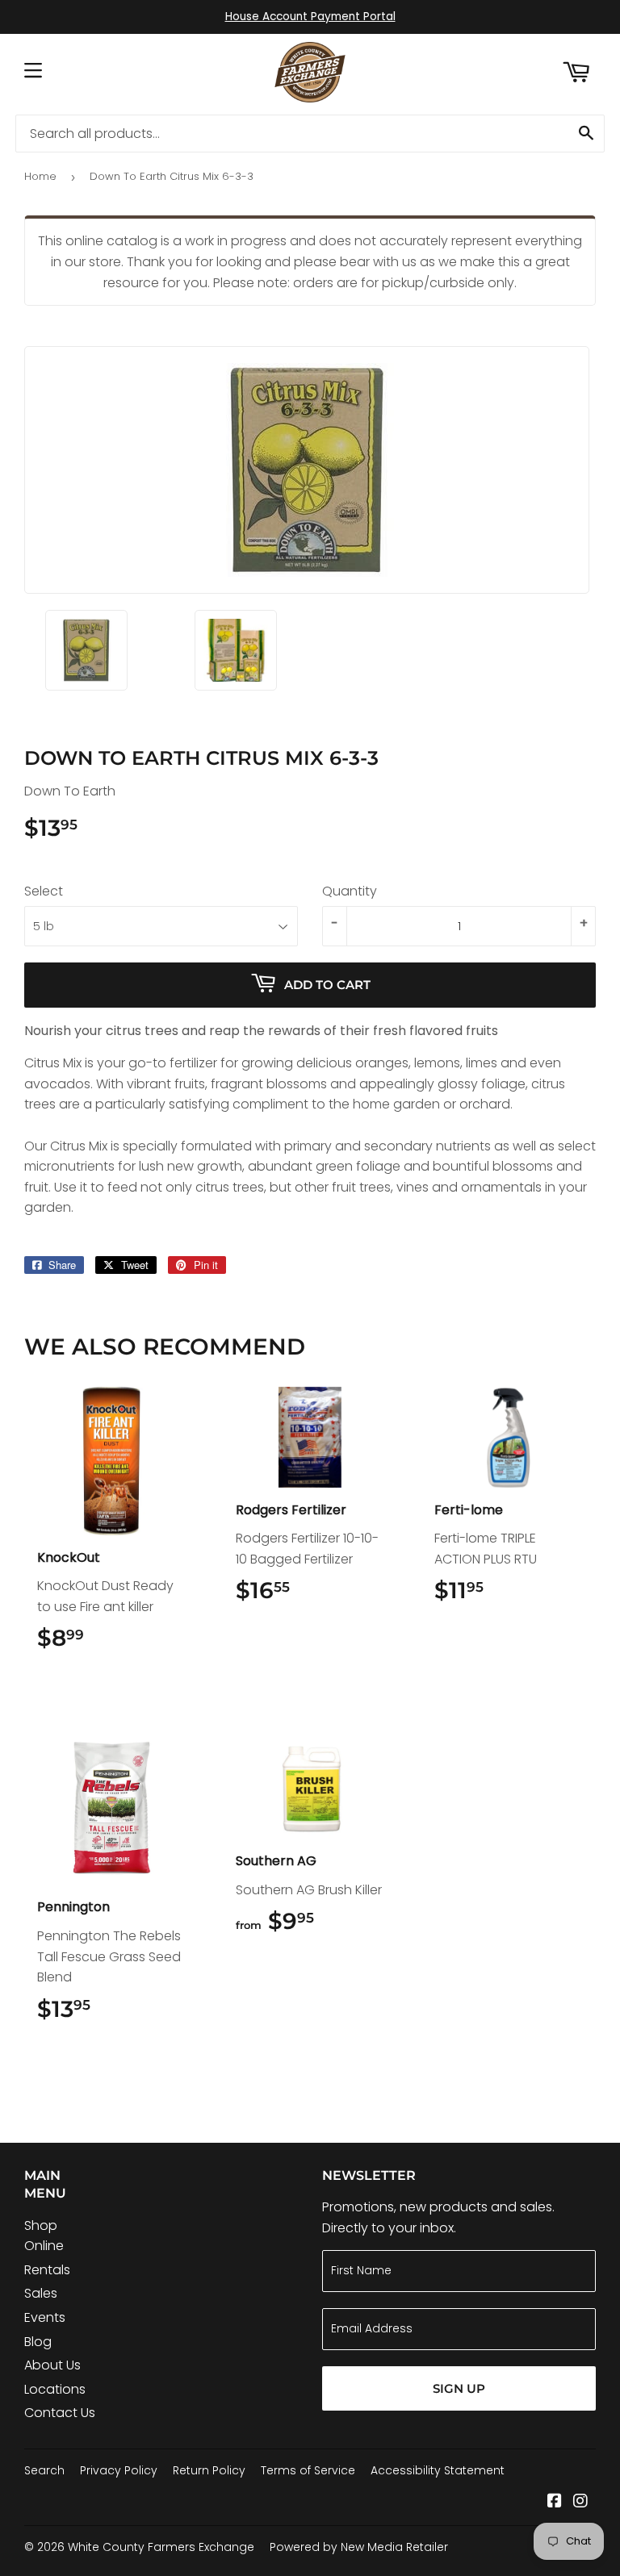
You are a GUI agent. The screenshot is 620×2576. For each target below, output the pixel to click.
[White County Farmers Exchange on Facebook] (555, 2502)
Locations (55, 2389)
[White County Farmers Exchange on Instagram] (580, 2502)
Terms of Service (308, 2470)
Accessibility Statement (438, 2470)
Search (44, 2470)
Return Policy (209, 2470)
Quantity (350, 891)
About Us (52, 2365)
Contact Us (60, 2413)
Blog (38, 2342)
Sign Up (459, 2388)
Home (40, 176)
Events (45, 2317)
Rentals (47, 2270)
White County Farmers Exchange (161, 2547)
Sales (41, 2293)
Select (44, 891)
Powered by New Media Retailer (359, 2547)
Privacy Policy (119, 2470)
